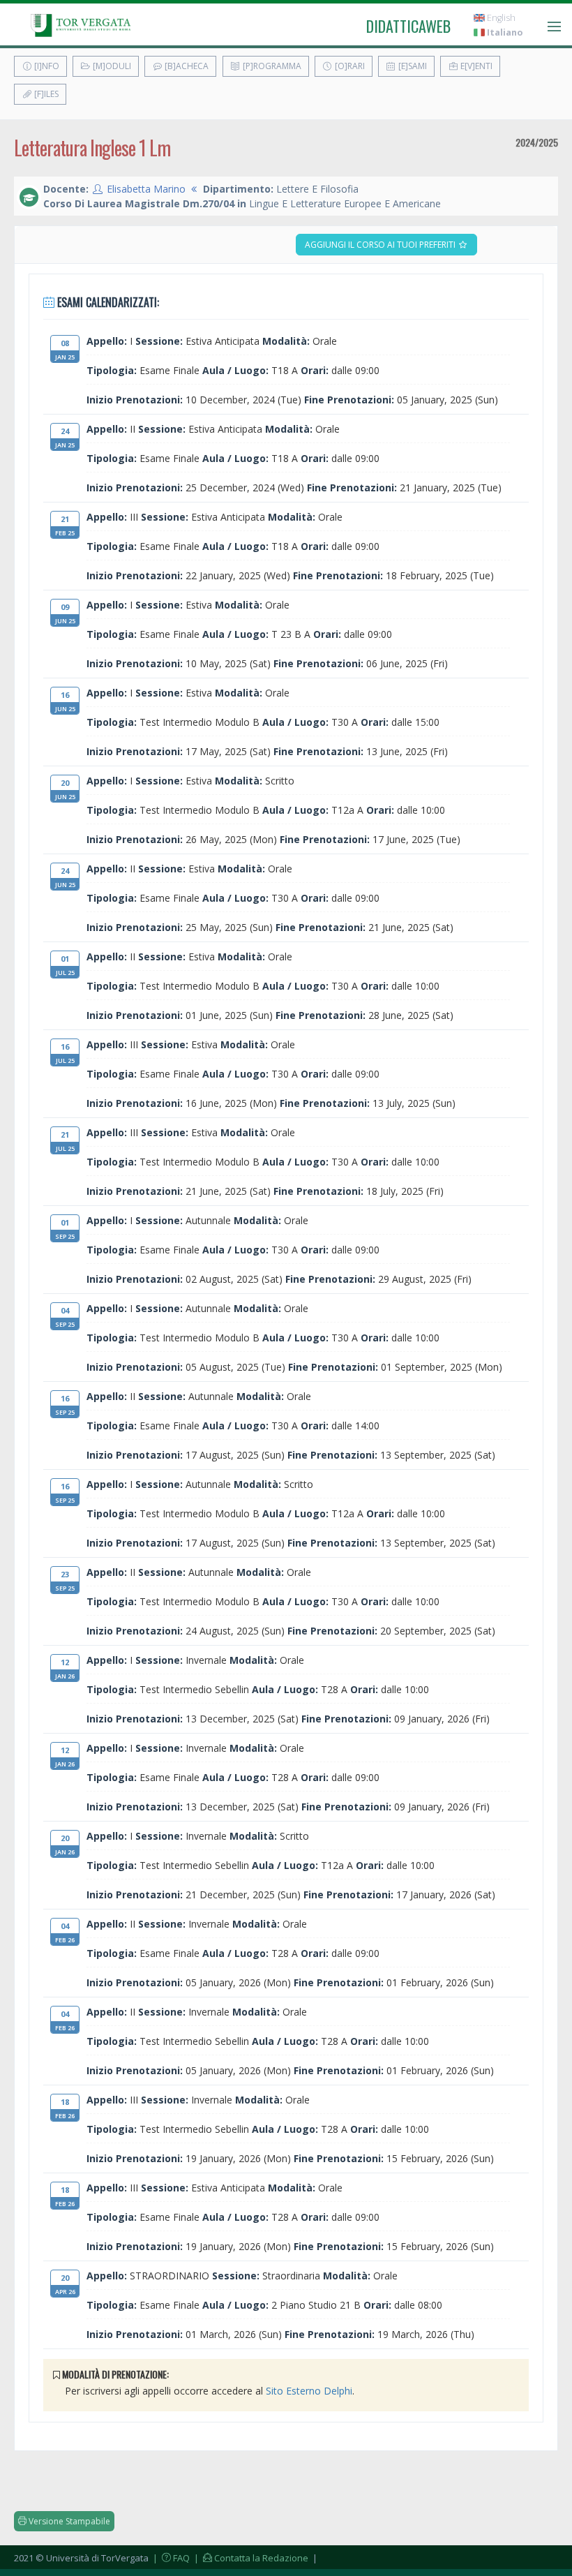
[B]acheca (186, 66)
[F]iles (45, 94)
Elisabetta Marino (146, 189)
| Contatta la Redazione (250, 2558)
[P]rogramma (271, 66)
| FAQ (170, 2558)
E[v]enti (475, 66)
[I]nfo (46, 66)
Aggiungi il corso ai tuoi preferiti (381, 245)
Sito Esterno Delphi (309, 2391)
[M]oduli (111, 66)
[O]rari (349, 66)
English (500, 18)
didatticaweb (408, 26)
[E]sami (412, 66)
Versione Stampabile (68, 2521)
